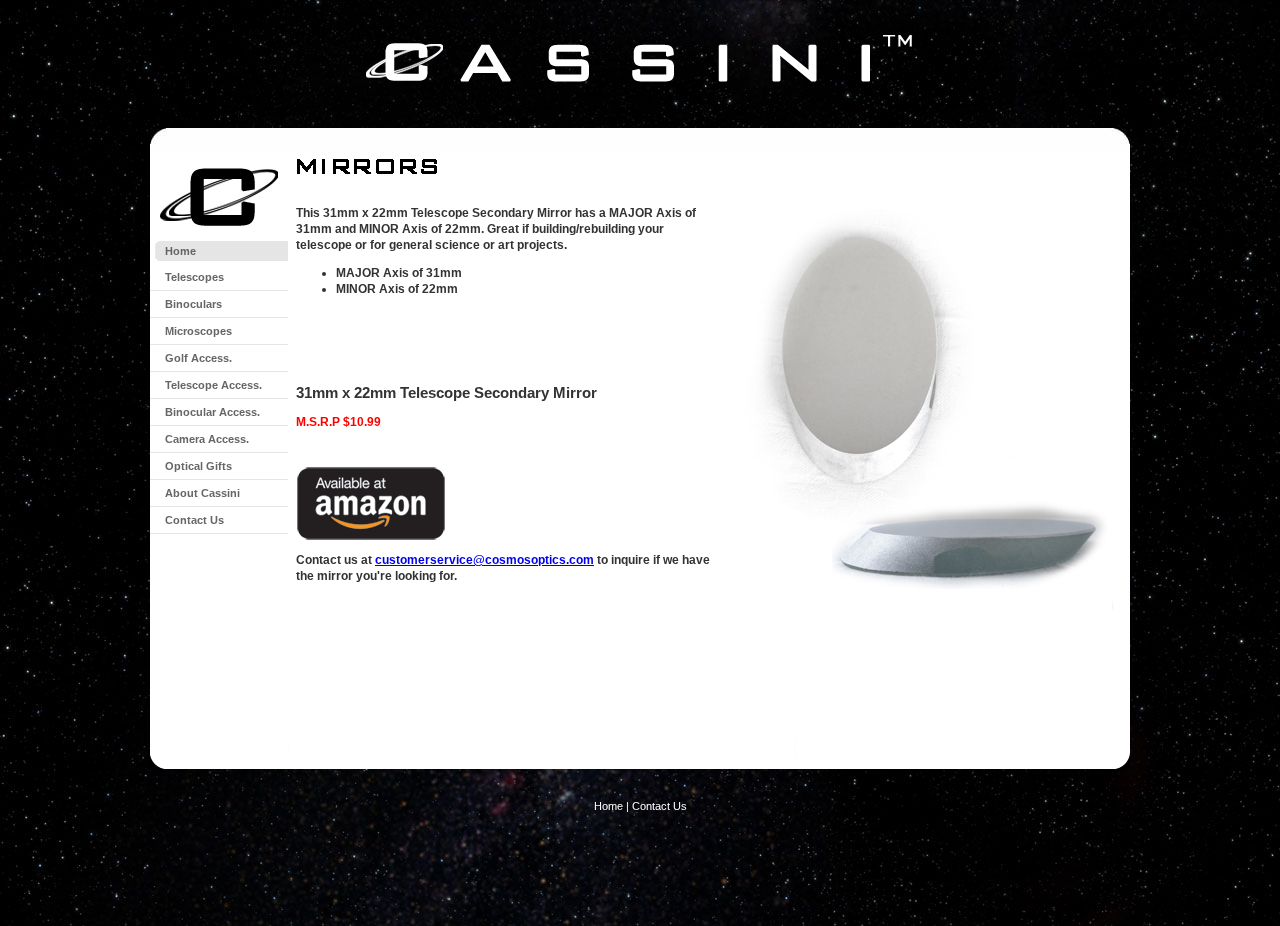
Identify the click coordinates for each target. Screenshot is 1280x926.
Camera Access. (207, 439)
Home (180, 251)
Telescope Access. (213, 385)
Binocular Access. (212, 412)
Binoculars (193, 304)
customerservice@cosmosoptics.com (484, 560)
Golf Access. (198, 358)
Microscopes (198, 331)
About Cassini (202, 493)
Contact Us (194, 520)
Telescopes (194, 277)
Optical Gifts (198, 466)
